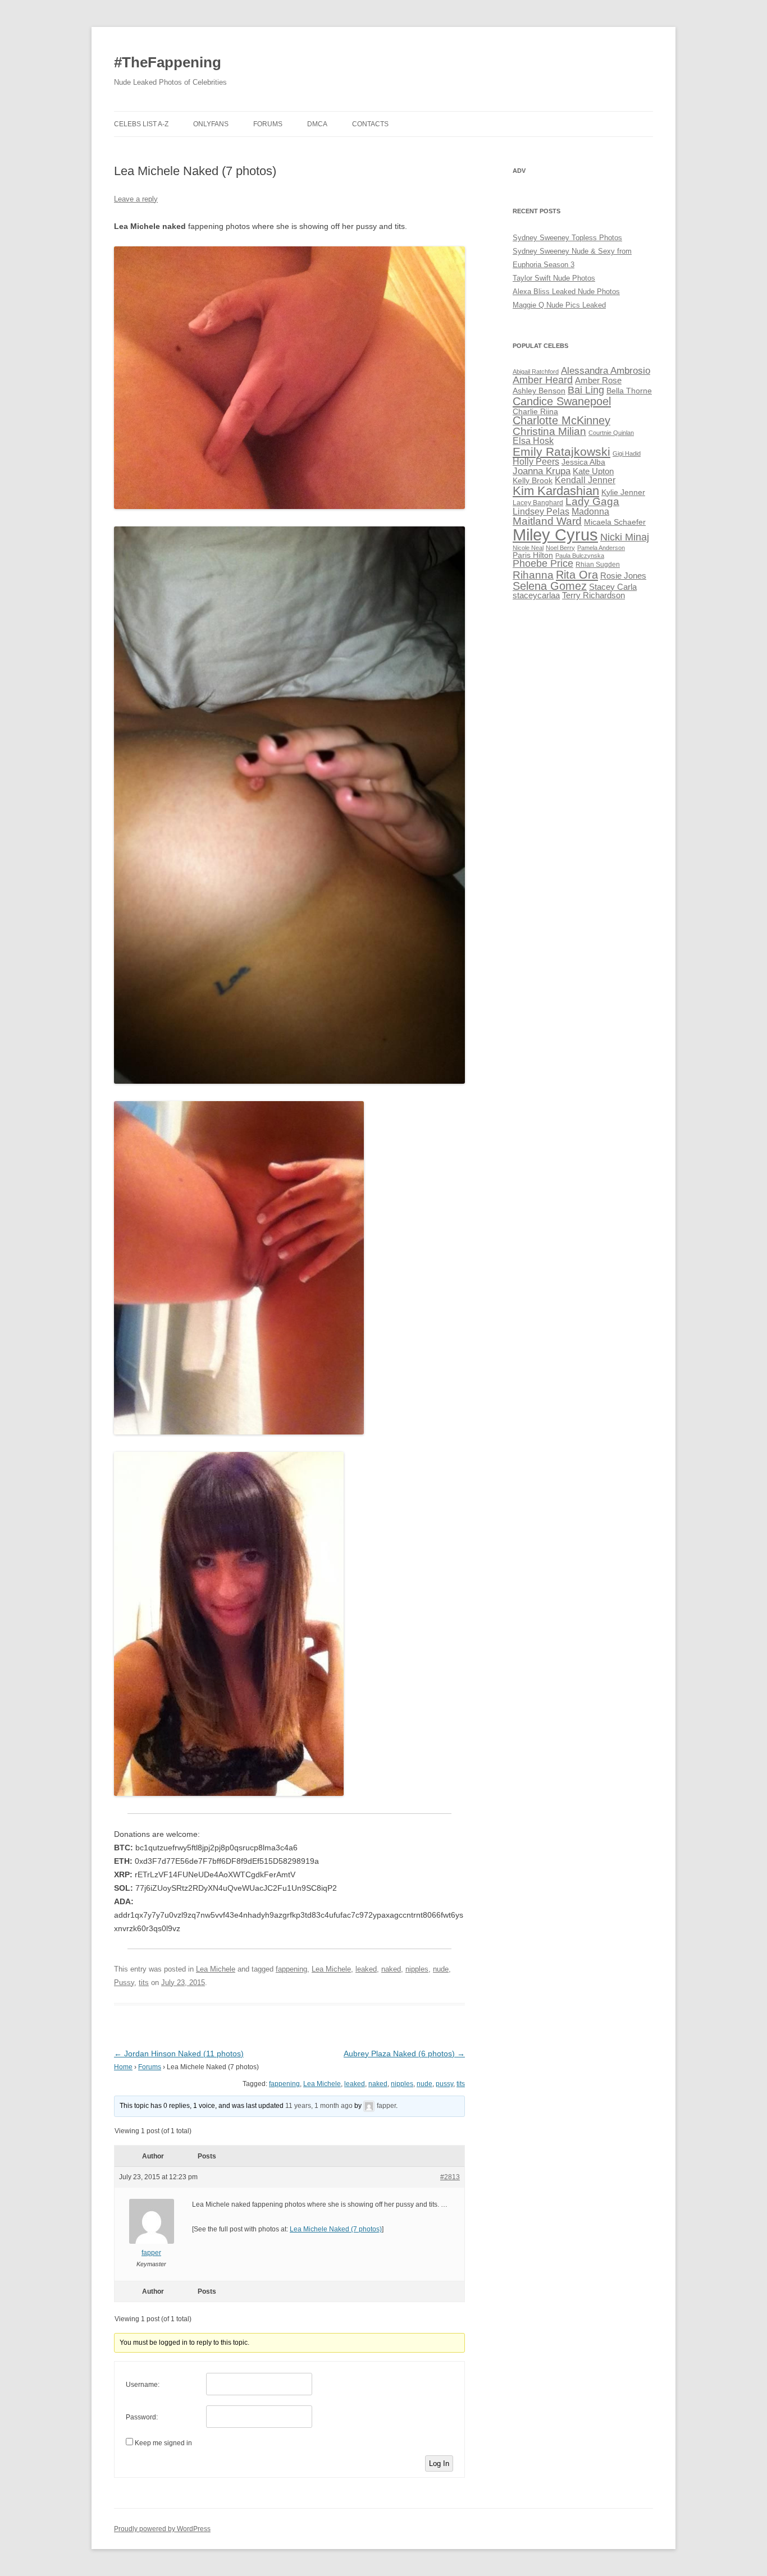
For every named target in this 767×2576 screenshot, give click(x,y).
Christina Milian (549, 431)
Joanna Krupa (542, 471)
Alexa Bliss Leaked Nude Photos (566, 292)
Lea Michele (216, 1969)
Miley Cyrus (555, 535)
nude (441, 1969)
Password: (142, 2417)
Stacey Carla (613, 587)
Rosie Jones (623, 576)
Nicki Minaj (625, 537)
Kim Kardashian (556, 491)
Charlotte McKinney (561, 420)
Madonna (590, 512)
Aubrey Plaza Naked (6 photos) (404, 2054)
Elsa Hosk (533, 441)
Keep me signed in (163, 2443)
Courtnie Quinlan (611, 433)
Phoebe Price (543, 563)
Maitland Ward (547, 521)
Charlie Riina (535, 412)
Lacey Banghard (538, 503)
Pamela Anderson (601, 548)
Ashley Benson (539, 391)
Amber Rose (598, 381)
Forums (268, 124)
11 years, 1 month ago (319, 2106)
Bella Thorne (629, 391)
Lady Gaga (592, 501)
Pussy (124, 1983)
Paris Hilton (533, 555)
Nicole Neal (528, 548)
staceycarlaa (536, 595)
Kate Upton (593, 471)
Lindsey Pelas (541, 512)
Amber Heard (543, 380)
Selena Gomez (550, 586)
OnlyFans (211, 124)
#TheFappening (168, 62)
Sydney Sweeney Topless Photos (567, 238)
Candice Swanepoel (562, 401)
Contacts (370, 124)
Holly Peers (536, 462)
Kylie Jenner (623, 492)
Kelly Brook (533, 481)
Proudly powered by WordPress (162, 2529)
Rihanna (533, 575)
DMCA (317, 124)
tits (144, 1983)
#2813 (450, 2177)
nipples (417, 1969)
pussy (444, 2084)
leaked (366, 1969)
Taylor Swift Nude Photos (554, 278)
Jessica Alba (583, 462)
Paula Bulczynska (580, 556)
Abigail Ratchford (536, 372)
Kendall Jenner (585, 480)
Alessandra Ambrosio (606, 371)
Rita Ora (577, 574)
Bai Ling (586, 390)
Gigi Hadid (627, 453)
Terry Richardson (593, 595)
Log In (439, 2463)
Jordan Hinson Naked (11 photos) (179, 2054)
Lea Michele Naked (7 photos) (336, 2229)
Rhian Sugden (598, 565)
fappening (291, 1969)
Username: (143, 2385)
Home (123, 2067)
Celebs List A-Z (141, 124)
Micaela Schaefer (615, 522)
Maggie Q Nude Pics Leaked (559, 305)
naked (391, 1969)
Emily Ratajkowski (561, 452)
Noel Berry (560, 548)
